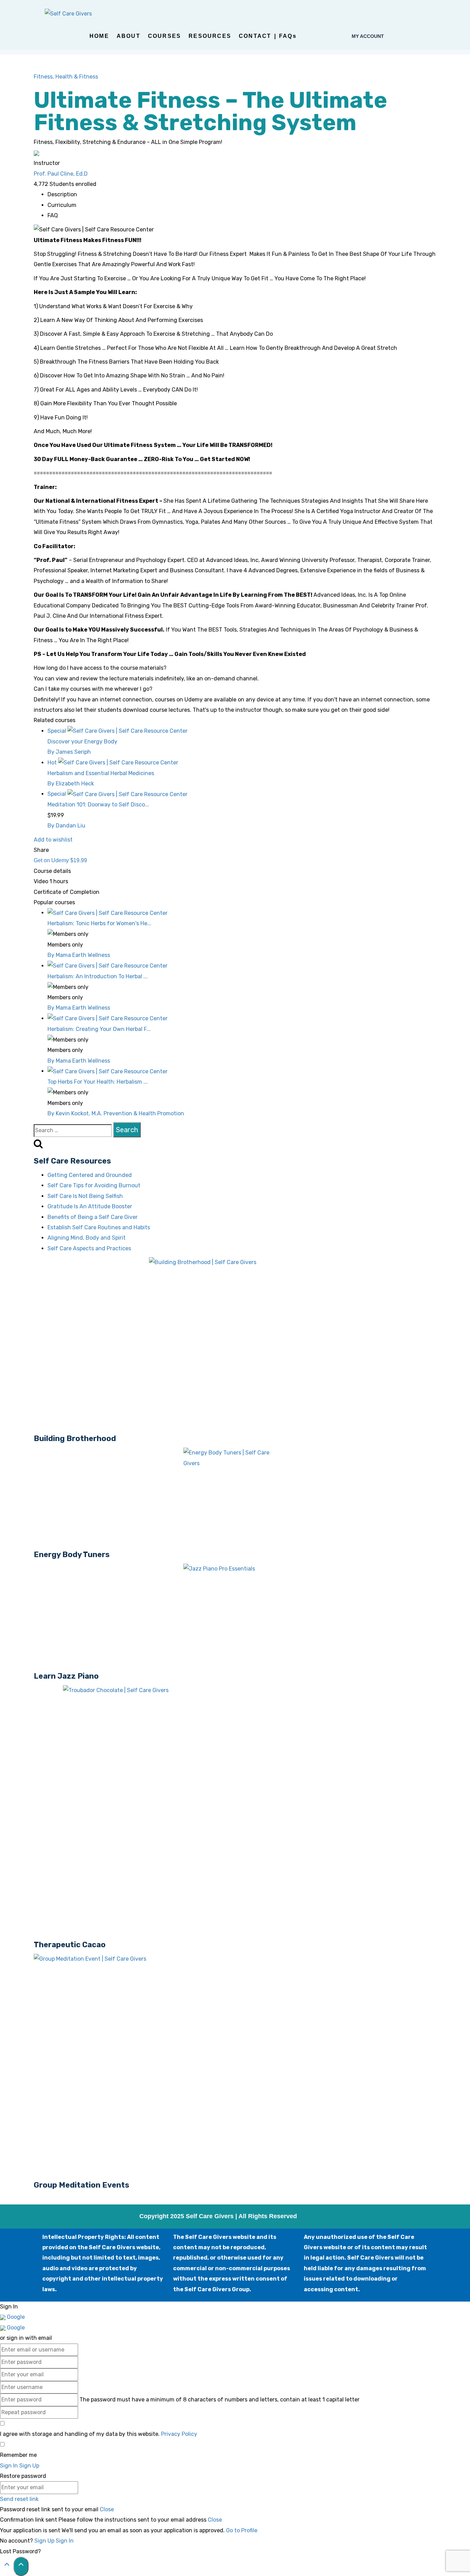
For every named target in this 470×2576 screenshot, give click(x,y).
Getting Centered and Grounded (90, 1175)
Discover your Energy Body (82, 742)
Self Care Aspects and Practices (89, 1248)
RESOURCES (210, 36)
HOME (99, 36)
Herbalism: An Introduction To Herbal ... (98, 976)
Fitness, (45, 77)
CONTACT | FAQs (268, 36)
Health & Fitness (77, 77)
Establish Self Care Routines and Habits (99, 1227)
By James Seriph (69, 752)
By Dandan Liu (66, 826)
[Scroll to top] (7, 2566)
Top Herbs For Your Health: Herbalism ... (98, 1082)
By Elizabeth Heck (71, 784)
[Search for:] (73, 1130)
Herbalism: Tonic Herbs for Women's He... (99, 923)
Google (15, 2317)
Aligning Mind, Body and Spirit (87, 1238)
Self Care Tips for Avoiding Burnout (94, 1185)
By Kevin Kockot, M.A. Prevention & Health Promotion (116, 1113)
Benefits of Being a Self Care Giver (93, 1217)
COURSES (164, 36)
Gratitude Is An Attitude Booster (90, 1206)
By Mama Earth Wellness (79, 955)
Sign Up (45, 2541)
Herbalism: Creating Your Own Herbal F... (99, 1029)
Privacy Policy (179, 2434)
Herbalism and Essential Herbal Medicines (101, 773)
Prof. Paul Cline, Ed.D (61, 174)
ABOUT (129, 36)
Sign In (65, 2541)
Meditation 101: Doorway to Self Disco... (98, 805)
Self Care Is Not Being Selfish (85, 1196)
